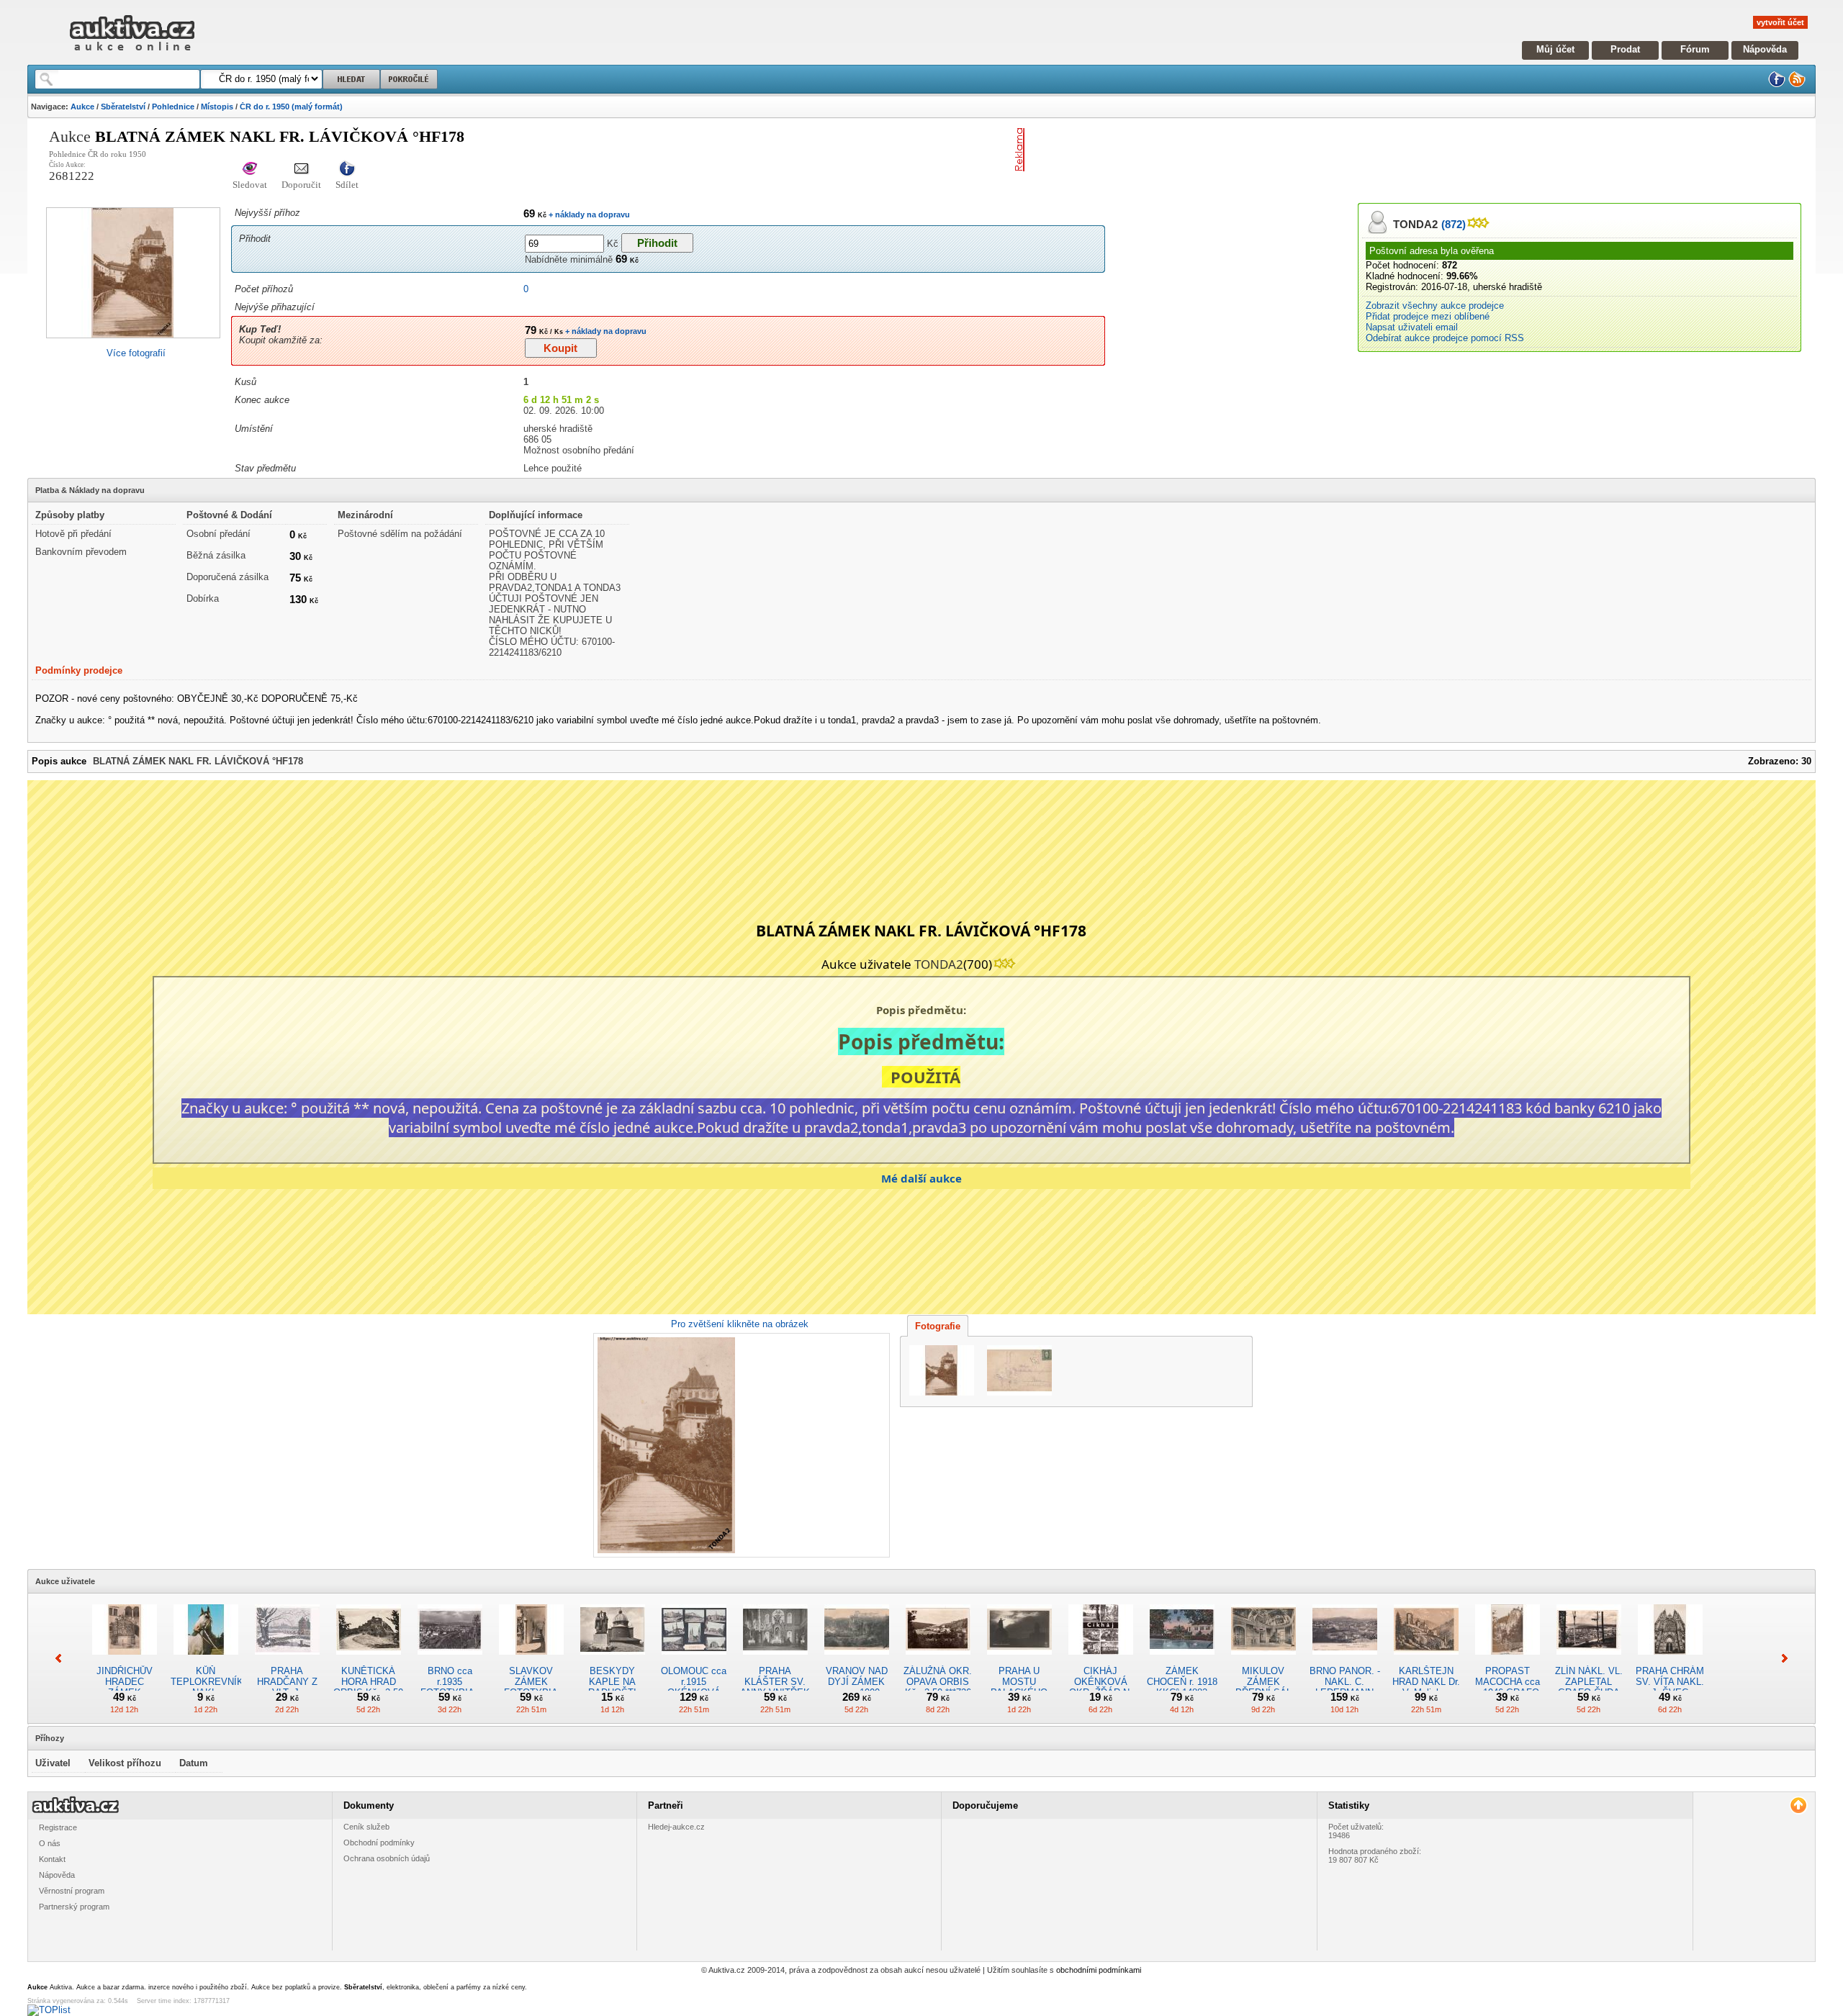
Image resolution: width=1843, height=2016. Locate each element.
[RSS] (1797, 85)
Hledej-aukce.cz (676, 1827)
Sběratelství (123, 107)
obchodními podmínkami (1099, 1970)
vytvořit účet (1780, 22)
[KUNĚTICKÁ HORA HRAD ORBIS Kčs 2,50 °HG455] (369, 1660)
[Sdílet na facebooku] (347, 169)
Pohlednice (173, 107)
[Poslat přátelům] (301, 169)
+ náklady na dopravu (588, 214)
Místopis (217, 107)
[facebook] (1777, 85)
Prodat (1625, 49)
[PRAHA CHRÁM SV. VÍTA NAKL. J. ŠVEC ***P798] (1670, 1660)
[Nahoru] (1798, 1805)
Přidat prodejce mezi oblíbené (1428, 316)
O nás (50, 1843)
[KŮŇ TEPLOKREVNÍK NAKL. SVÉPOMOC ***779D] (206, 1660)
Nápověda (1765, 49)
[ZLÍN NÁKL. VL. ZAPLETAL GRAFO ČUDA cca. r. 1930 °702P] (1589, 1660)
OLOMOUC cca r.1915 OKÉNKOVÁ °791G (694, 1687)
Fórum (1695, 49)
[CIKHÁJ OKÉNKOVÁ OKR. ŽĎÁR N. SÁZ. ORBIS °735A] (1101, 1660)
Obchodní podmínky (379, 1843)
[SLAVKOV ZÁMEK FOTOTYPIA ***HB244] (531, 1660)
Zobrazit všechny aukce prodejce (1435, 306)
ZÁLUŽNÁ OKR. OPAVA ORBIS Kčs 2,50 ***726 (938, 1682)
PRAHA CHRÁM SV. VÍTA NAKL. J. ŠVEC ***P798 (1670, 1687)
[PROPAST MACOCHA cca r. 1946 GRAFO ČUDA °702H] (1508, 1660)
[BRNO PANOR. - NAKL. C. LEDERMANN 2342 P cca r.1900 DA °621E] (1345, 1660)
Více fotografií (136, 353)
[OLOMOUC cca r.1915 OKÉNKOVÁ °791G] (694, 1660)
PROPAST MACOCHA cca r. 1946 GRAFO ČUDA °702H (1508, 1687)
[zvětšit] (740, 1445)
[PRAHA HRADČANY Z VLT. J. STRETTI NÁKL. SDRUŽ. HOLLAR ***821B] (287, 1660)
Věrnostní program (72, 1891)
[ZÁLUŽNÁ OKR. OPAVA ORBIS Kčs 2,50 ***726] (938, 1660)
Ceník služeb (366, 1827)
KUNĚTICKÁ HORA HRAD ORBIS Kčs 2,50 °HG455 (368, 1687)
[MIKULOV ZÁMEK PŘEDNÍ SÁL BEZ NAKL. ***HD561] (1263, 1660)
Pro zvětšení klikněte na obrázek (740, 1324)
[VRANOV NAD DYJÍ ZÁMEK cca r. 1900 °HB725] (857, 1660)
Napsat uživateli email (1412, 327)
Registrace (58, 1827)
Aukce (82, 107)
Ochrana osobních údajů (387, 1858)
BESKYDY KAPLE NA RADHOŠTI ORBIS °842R (613, 1687)
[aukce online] (132, 54)
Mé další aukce (921, 1178)
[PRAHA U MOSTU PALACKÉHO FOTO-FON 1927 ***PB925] (1019, 1660)
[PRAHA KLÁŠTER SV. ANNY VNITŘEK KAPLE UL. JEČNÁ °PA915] (775, 1660)
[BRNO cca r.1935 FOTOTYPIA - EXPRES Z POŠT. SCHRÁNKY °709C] (450, 1660)
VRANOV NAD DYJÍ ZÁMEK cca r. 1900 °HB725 (857, 1687)
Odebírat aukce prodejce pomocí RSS (1445, 338)
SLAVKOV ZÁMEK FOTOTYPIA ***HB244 (531, 1687)
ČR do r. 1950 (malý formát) (291, 107)
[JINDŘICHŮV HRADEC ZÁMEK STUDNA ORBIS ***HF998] (125, 1660)
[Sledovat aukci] (250, 169)
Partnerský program (74, 1907)
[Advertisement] (1199, 150)
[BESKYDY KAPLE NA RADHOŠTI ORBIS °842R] (613, 1660)
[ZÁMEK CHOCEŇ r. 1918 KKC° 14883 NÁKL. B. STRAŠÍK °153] (1182, 1660)
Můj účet (1555, 49)
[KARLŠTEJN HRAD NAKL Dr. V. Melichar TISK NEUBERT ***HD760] (1426, 1660)
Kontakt (52, 1859)
